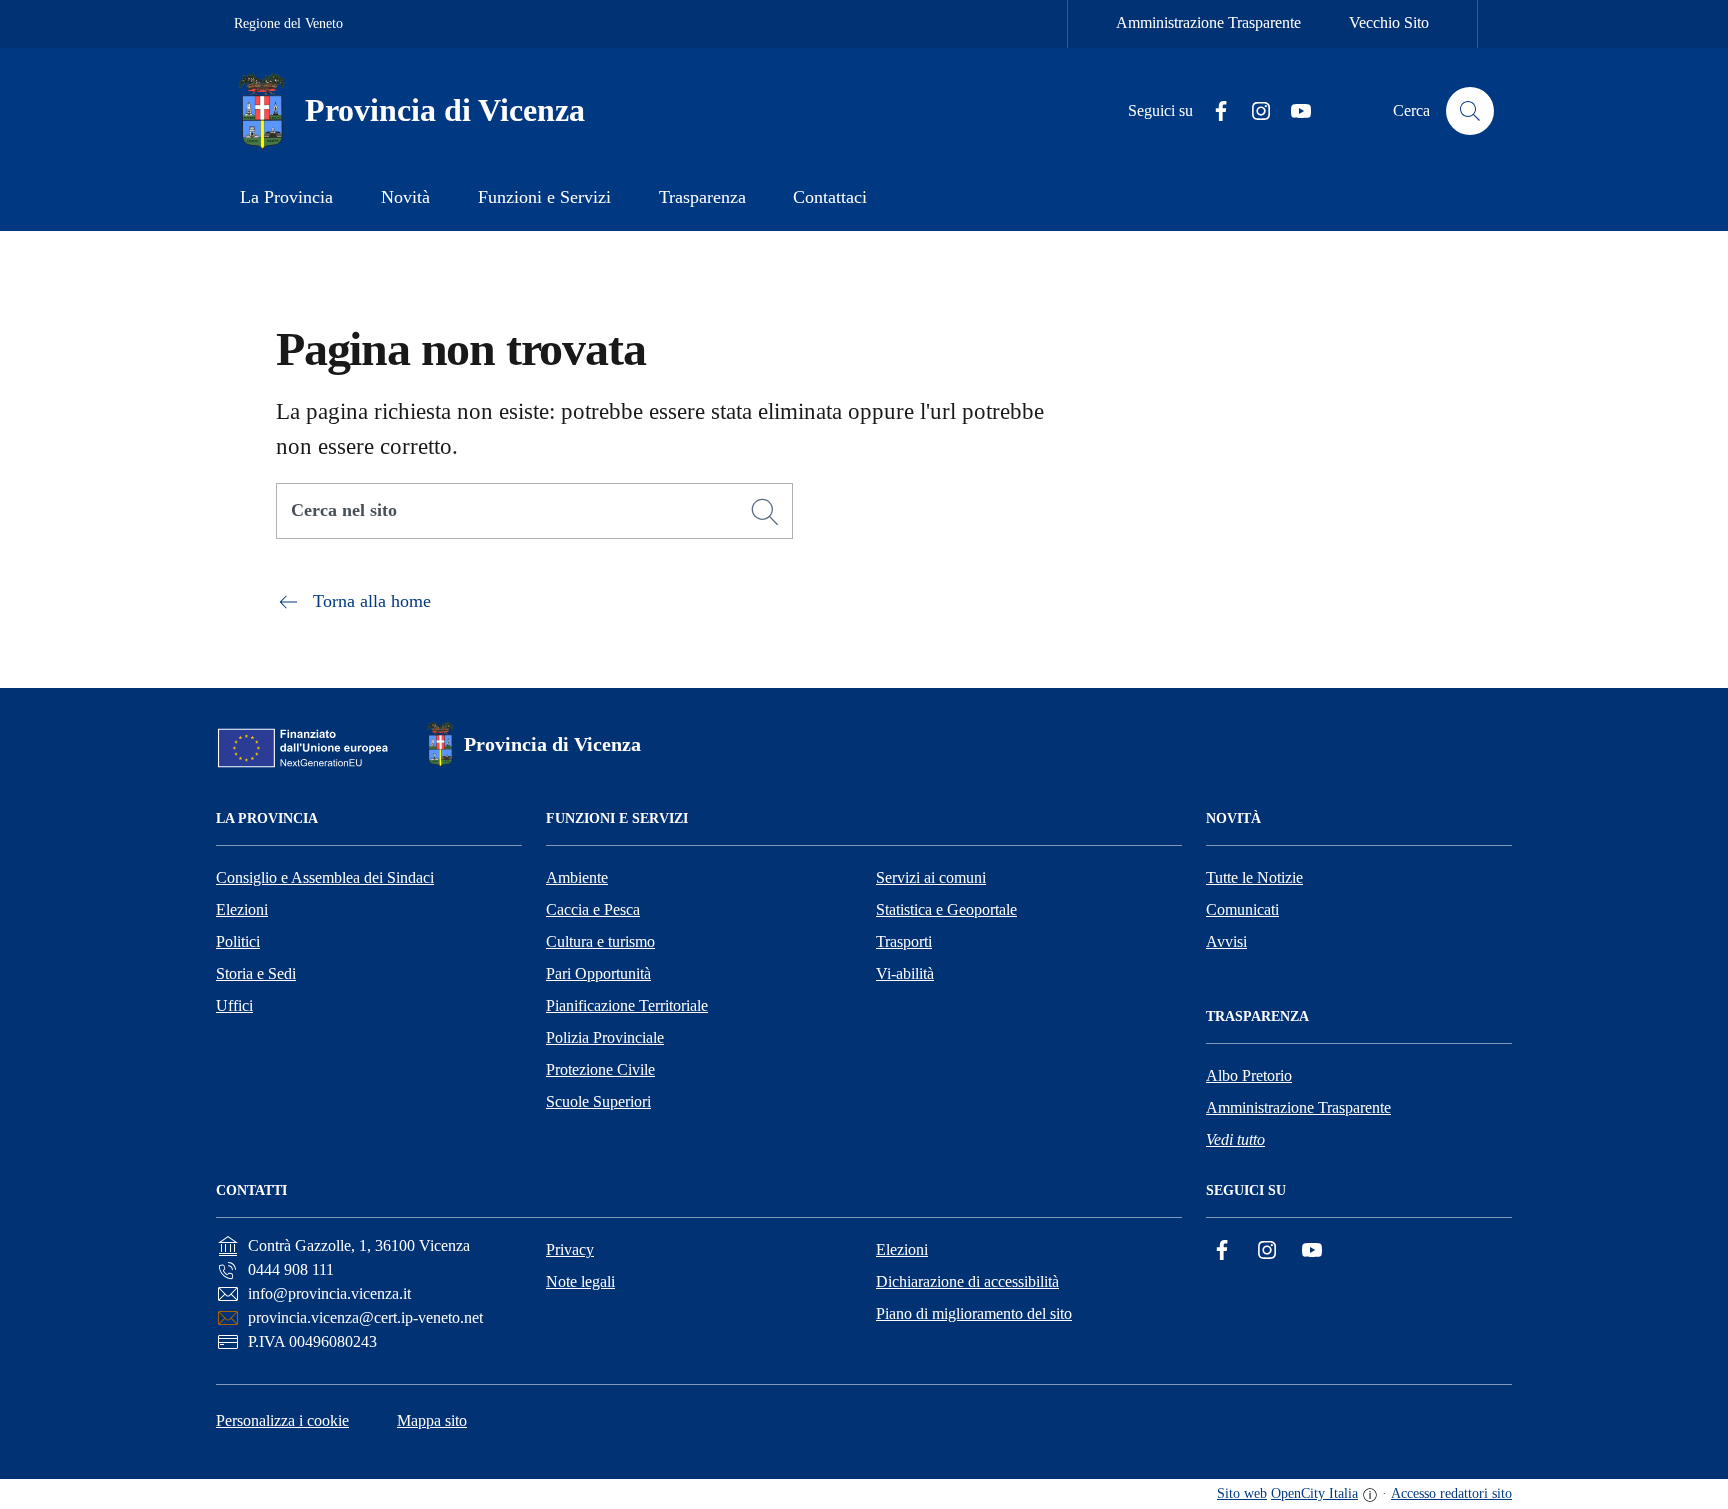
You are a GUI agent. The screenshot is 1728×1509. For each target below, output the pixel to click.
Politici (238, 941)
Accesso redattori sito (1451, 1493)
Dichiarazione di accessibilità (967, 1281)
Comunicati (1242, 909)
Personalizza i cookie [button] (282, 1420)
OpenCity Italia (1314, 1493)
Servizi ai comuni (931, 877)
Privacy (570, 1249)
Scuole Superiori (598, 1101)
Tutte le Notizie (1254, 877)
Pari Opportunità (598, 973)
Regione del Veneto (288, 23)
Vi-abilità (905, 973)
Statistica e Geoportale (946, 909)
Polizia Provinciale (605, 1037)
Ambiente (577, 877)
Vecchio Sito (1389, 22)
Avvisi (1226, 941)
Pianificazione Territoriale (627, 1005)
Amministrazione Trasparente (1208, 22)
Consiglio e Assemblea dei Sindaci (325, 877)
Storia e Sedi (256, 973)
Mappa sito (432, 1420)
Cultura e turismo (600, 941)
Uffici (234, 1005)
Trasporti (904, 941)
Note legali (580, 1281)
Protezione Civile (600, 1069)
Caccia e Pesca (593, 909)
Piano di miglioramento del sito (974, 1313)
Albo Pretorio (1249, 1075)
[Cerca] (765, 512)
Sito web (1242, 1493)
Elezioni (242, 909)
